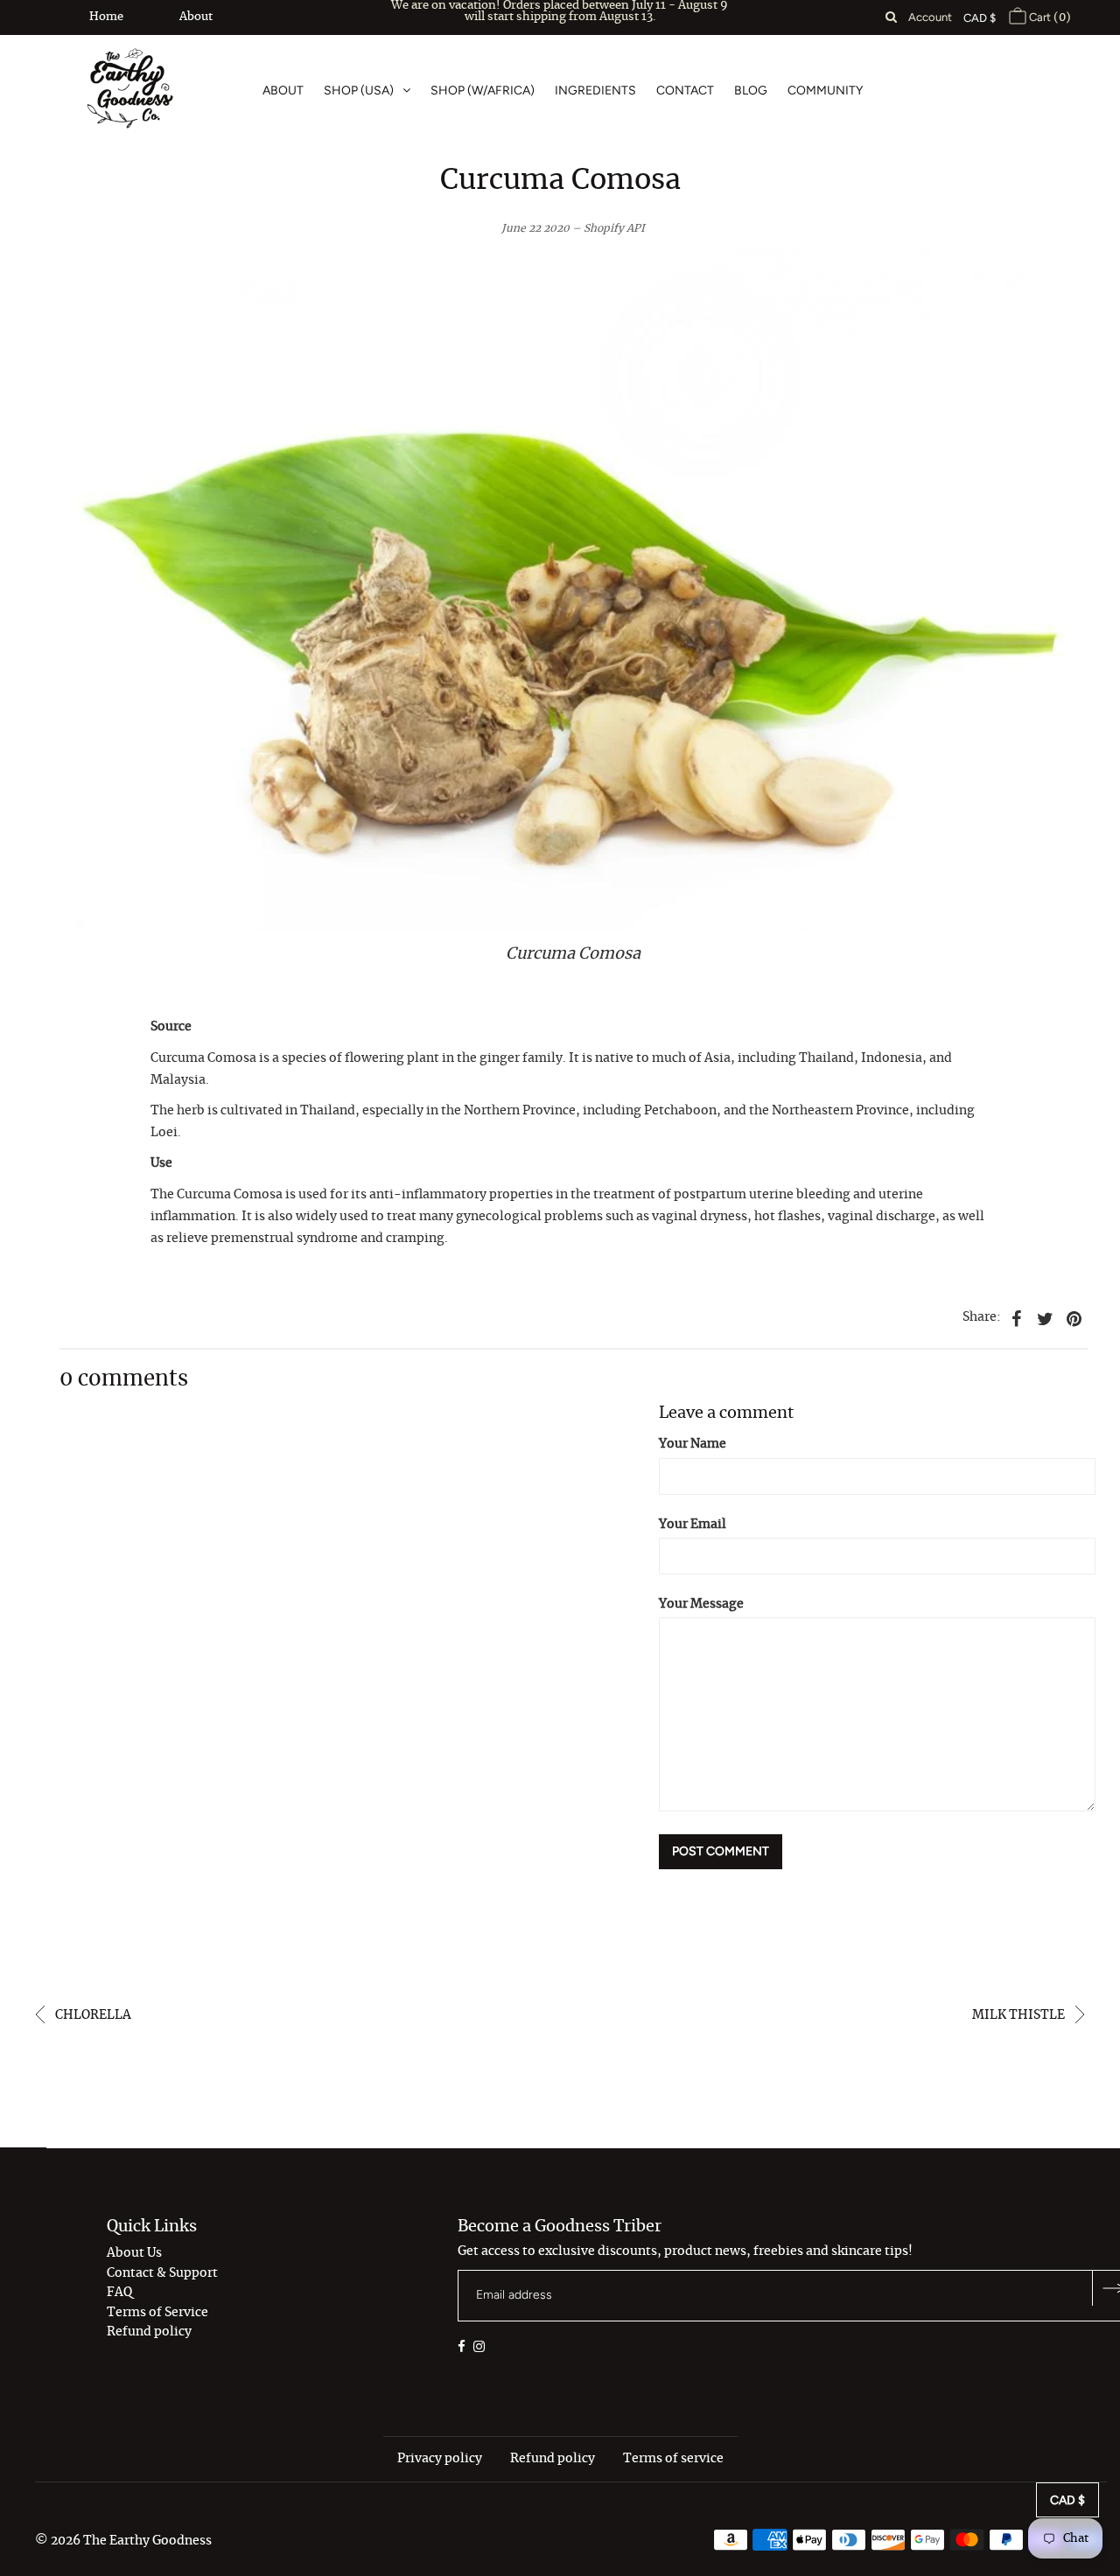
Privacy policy (440, 2459)
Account (930, 17)
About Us (134, 2253)
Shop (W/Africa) (483, 91)
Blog (751, 91)
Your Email (693, 1525)
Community (825, 91)
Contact (685, 91)
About (196, 17)
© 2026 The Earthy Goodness (123, 2541)
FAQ (119, 2293)
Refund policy (149, 2332)
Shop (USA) (359, 91)
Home (106, 17)
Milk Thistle (1020, 2015)
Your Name (693, 1444)
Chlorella (92, 2015)
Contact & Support (162, 2273)
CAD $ (980, 18)
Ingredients (595, 91)
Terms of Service (157, 2313)
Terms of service (673, 2459)
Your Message (701, 1604)
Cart (1049, 17)
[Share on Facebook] (1017, 1317)
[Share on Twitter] (1046, 1317)
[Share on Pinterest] (1074, 1317)
